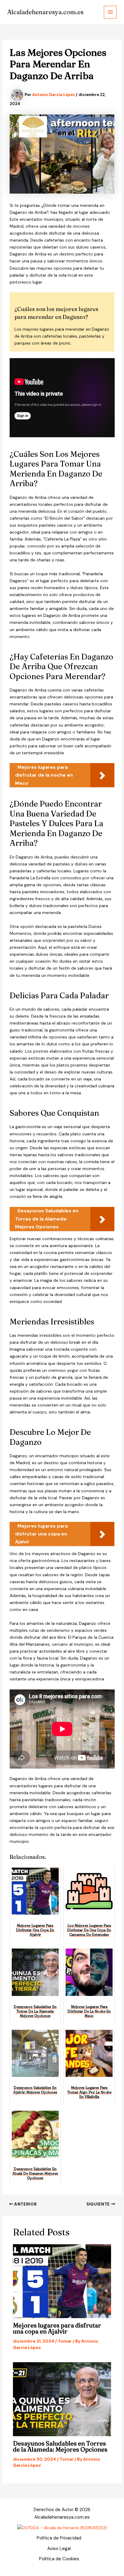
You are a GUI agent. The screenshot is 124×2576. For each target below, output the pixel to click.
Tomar (65, 2341)
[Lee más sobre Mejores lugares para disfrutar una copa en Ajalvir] (62, 2281)
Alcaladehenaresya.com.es (45, 12)
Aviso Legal (59, 2549)
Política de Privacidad (59, 2538)
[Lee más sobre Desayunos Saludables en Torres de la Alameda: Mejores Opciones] (62, 2399)
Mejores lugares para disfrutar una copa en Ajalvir (57, 2328)
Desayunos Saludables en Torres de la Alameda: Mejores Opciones (60, 2446)
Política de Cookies (59, 2559)
